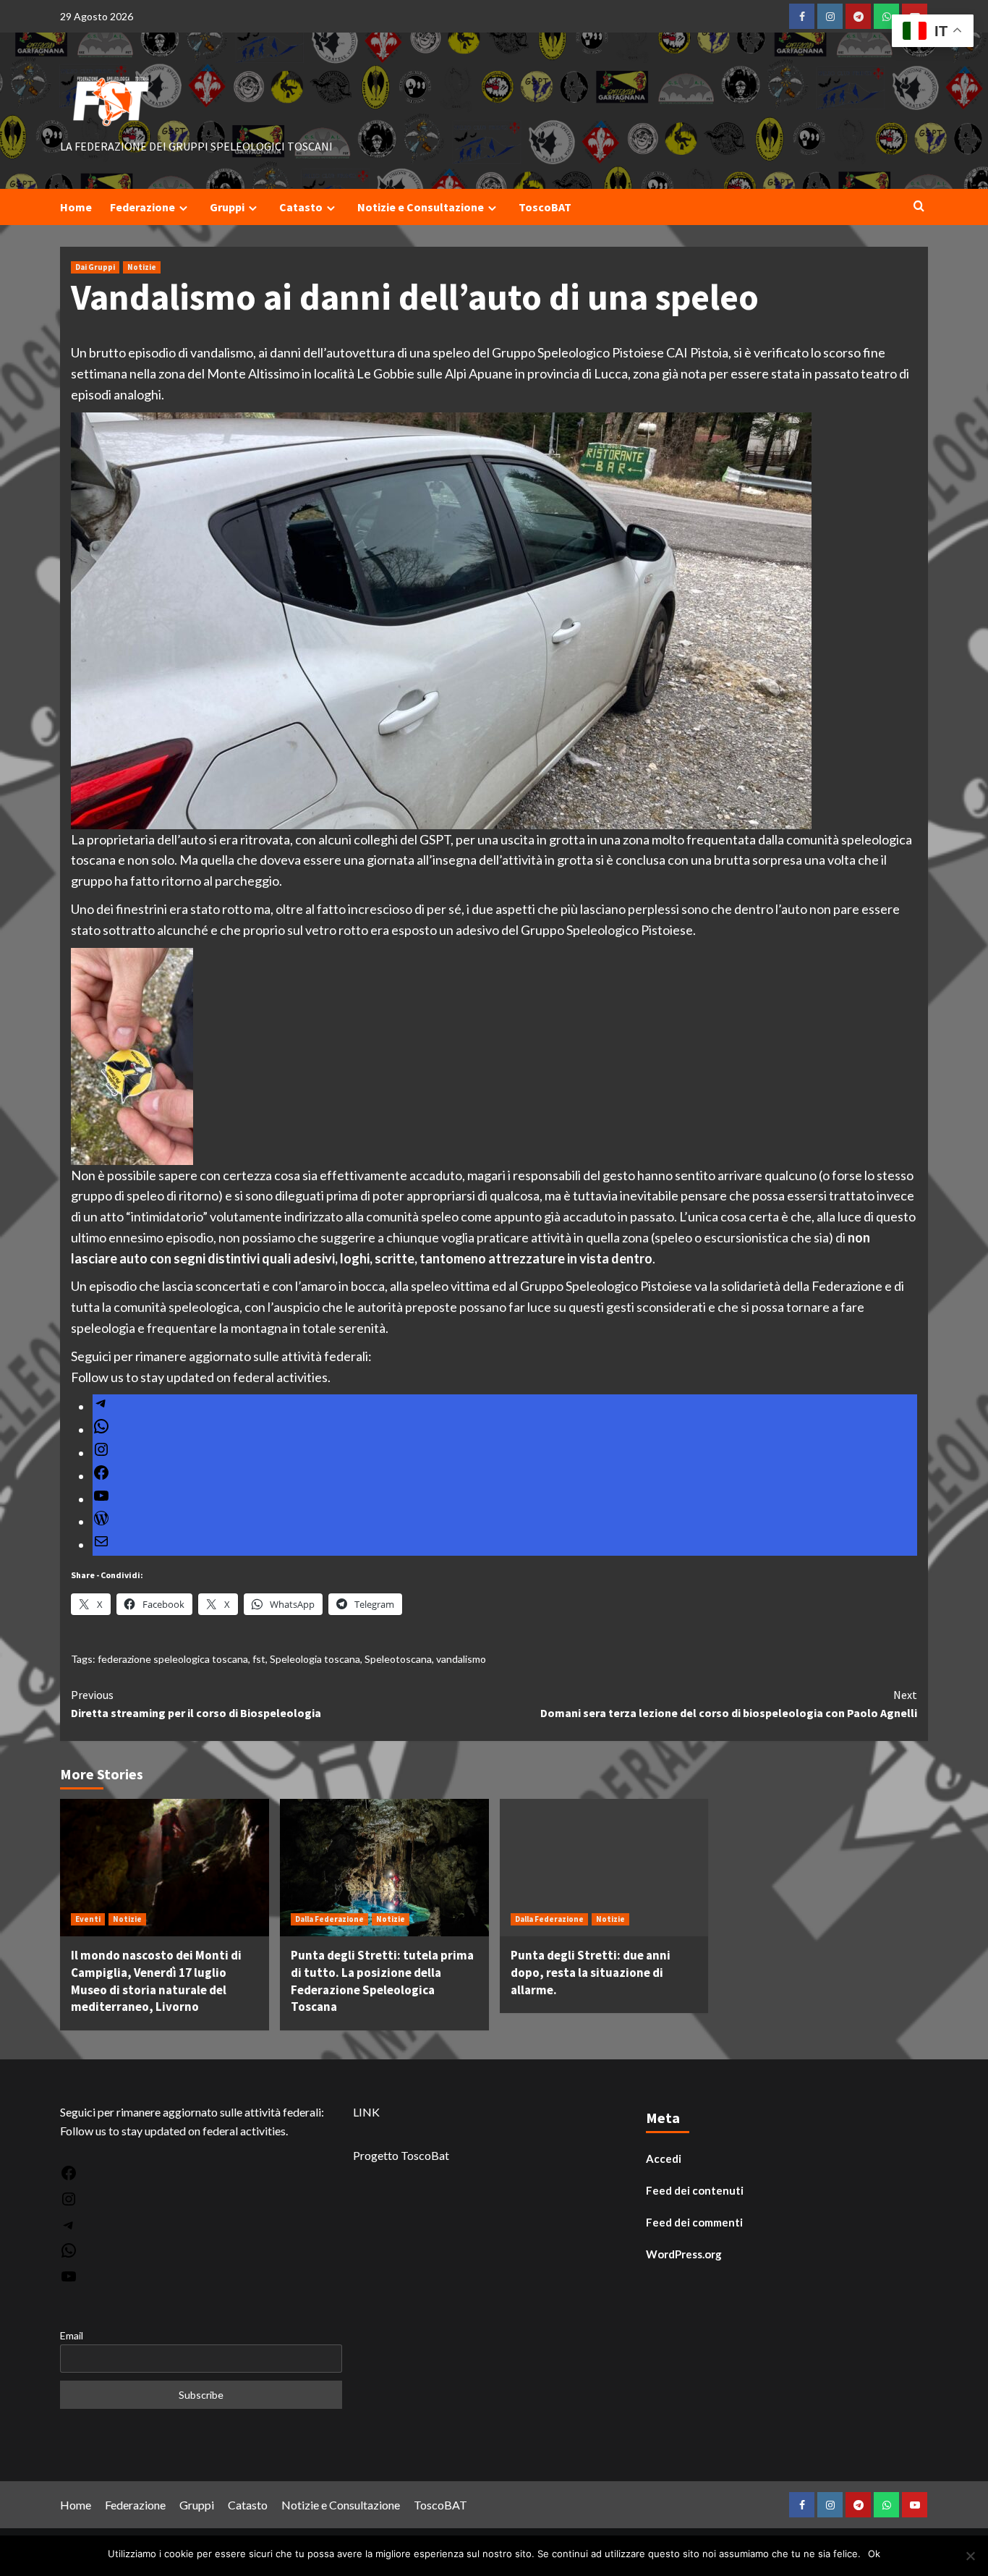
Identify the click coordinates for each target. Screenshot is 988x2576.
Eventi (88, 1919)
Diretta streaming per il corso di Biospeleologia (196, 1704)
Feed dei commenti (694, 2222)
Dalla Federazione (329, 1919)
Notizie (142, 267)
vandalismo (461, 1659)
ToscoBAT (545, 207)
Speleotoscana (398, 1659)
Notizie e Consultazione (421, 207)
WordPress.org (684, 2254)
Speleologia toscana (315, 1659)
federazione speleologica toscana (173, 1659)
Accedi (664, 2158)
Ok (874, 2554)
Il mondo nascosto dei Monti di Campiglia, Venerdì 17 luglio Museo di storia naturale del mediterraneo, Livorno (156, 1981)
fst (259, 1659)
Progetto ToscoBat (401, 2155)
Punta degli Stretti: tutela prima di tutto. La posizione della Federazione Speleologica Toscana (382, 1981)
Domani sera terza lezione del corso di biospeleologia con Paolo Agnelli (729, 1704)
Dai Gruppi (95, 267)
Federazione (142, 207)
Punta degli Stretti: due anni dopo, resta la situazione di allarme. (591, 1973)
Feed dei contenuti (695, 2190)
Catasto (301, 207)
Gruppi (227, 207)
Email (72, 2335)
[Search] (919, 207)
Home (76, 207)
